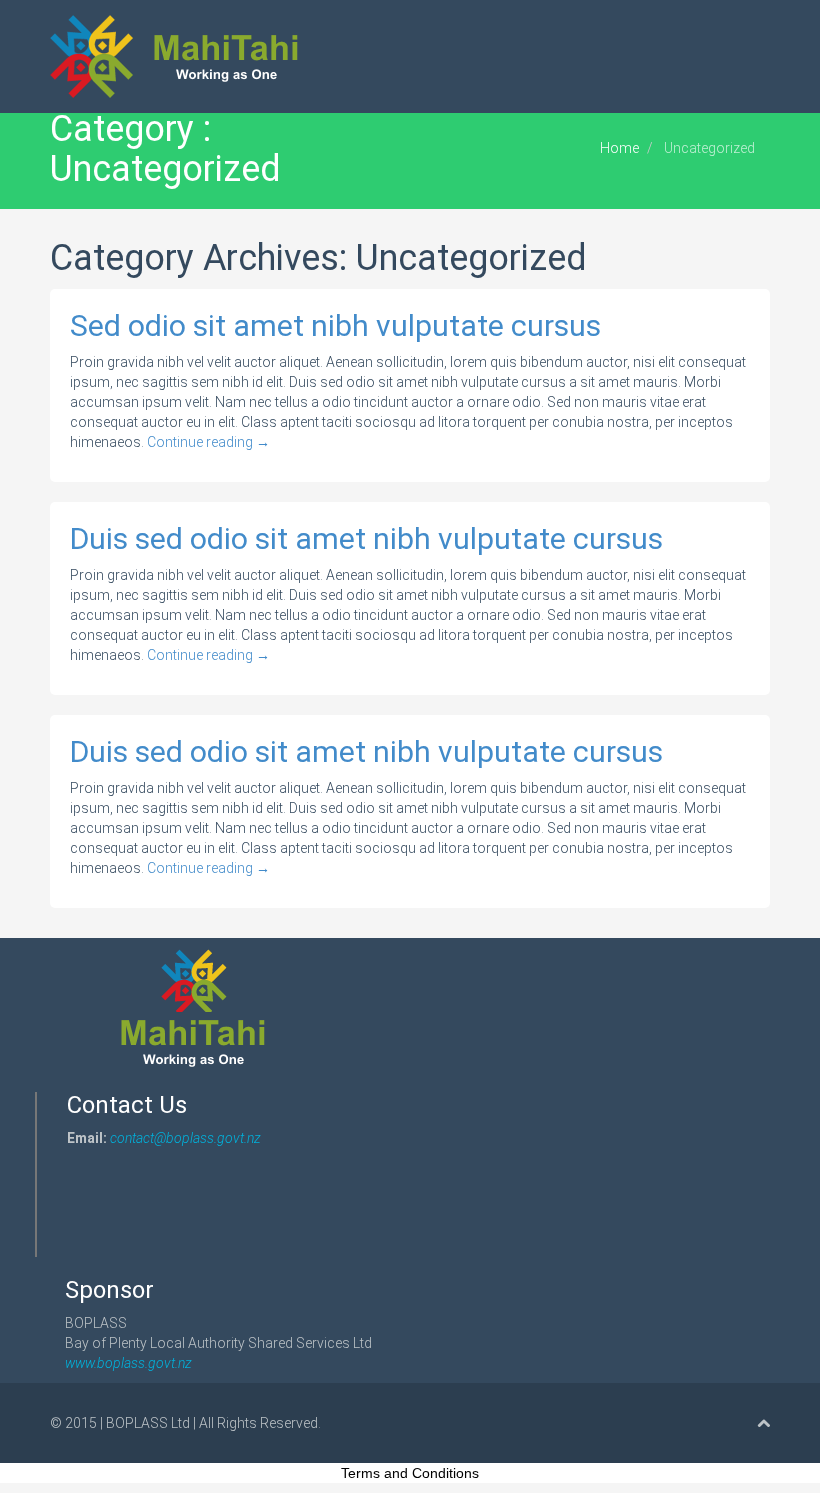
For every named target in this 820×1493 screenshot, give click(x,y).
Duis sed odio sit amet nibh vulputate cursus (366, 538)
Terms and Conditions (410, 1473)
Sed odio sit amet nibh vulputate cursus (335, 325)
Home (619, 148)
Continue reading (208, 442)
